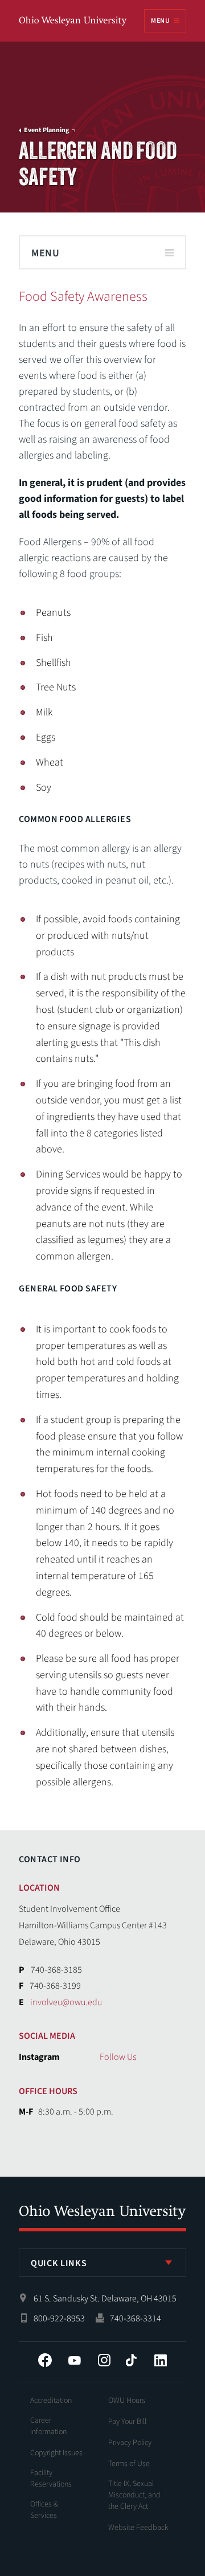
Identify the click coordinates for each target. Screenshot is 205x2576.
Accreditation (51, 2401)
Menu (160, 21)
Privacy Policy (130, 2443)
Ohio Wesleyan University (73, 21)
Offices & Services (44, 2510)
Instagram (104, 2360)
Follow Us (118, 2057)
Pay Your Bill (127, 2422)
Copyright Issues (56, 2453)
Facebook (45, 2360)
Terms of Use (129, 2464)
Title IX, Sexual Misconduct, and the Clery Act (134, 2495)
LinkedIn (161, 2360)
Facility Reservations (51, 2479)
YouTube (75, 2360)
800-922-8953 (59, 2319)
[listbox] (102, 2263)
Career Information (48, 2426)
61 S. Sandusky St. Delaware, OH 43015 (105, 2299)
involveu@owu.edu (66, 2002)
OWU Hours (127, 2401)
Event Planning (46, 130)
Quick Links (59, 2263)
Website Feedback (138, 2528)
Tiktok (131, 2360)
